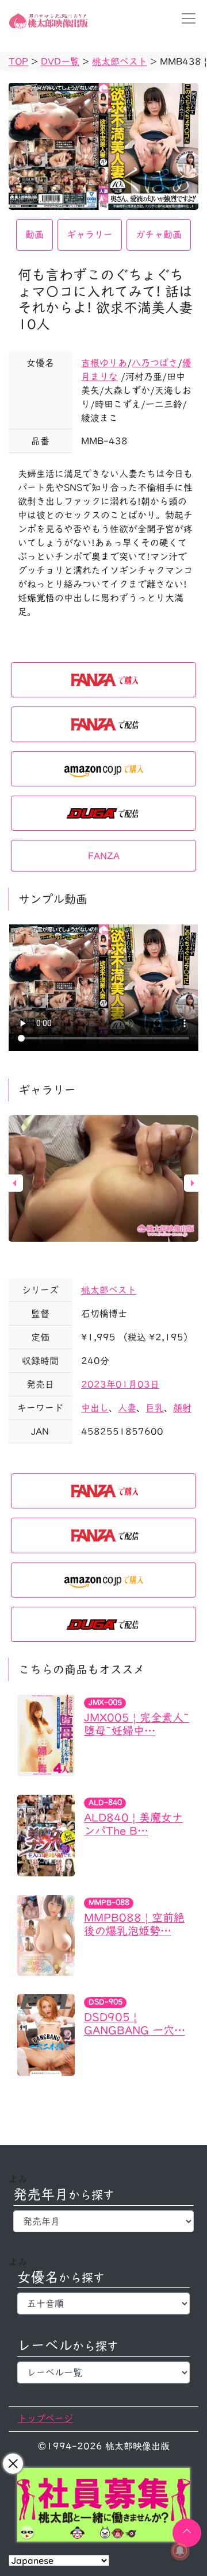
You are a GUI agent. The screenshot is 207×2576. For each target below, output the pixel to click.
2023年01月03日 (120, 1384)
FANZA (104, 856)
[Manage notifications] (180, 2551)
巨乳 (155, 1408)
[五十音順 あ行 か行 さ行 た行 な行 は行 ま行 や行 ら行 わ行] (103, 2304)
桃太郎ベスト (109, 1290)
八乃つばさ (155, 363)
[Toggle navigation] (185, 18)
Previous (14, 1183)
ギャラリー (90, 235)
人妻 (127, 1408)
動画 (34, 235)
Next (193, 1183)
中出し (95, 1408)
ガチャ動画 (159, 235)
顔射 (182, 1408)
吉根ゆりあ (104, 363)
